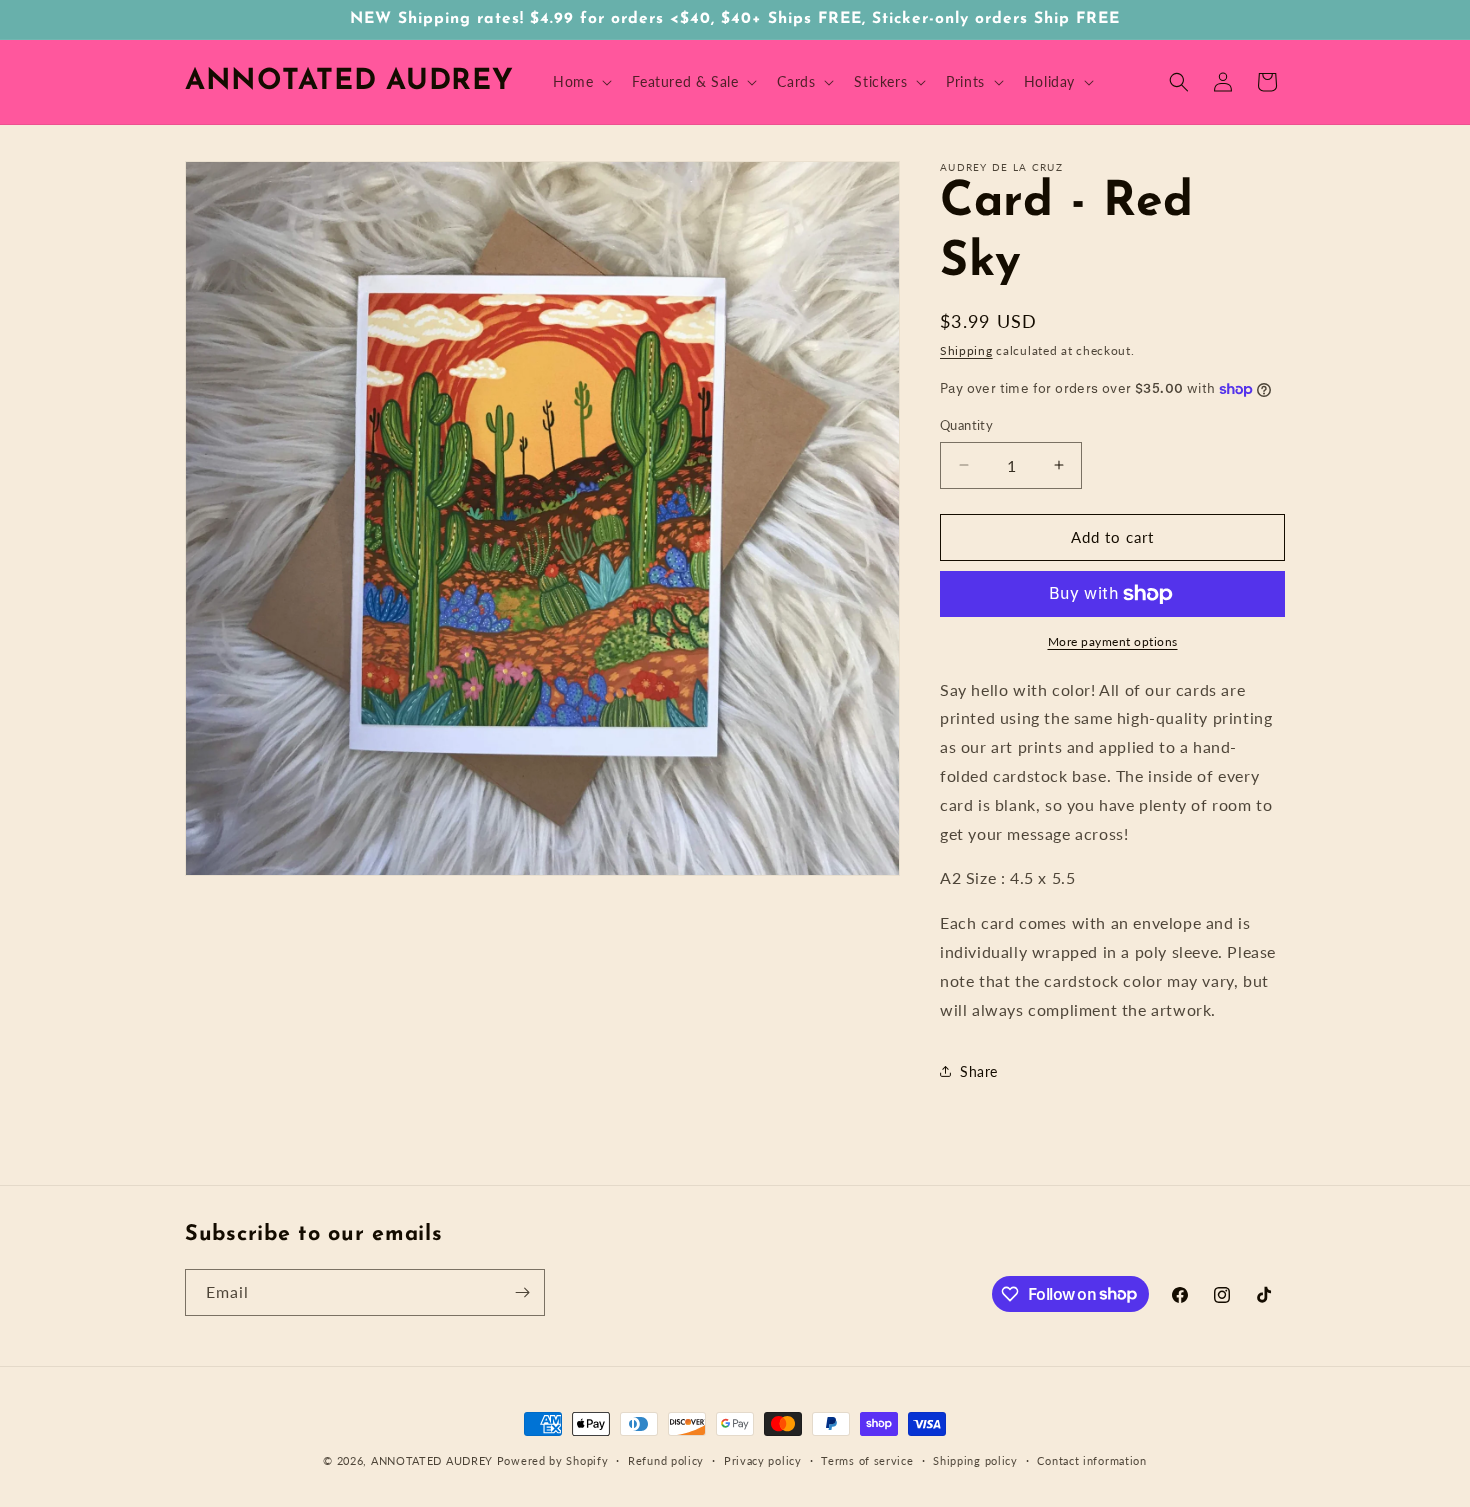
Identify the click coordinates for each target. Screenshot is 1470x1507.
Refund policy (666, 1459)
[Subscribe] (522, 1292)
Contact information (1091, 1459)
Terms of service (867, 1459)
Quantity (966, 425)
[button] (580, 82)
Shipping (966, 350)
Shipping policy (975, 1459)
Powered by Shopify (553, 1460)
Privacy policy (763, 1459)
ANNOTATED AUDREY (432, 1460)
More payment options (1113, 641)
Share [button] (979, 1071)
